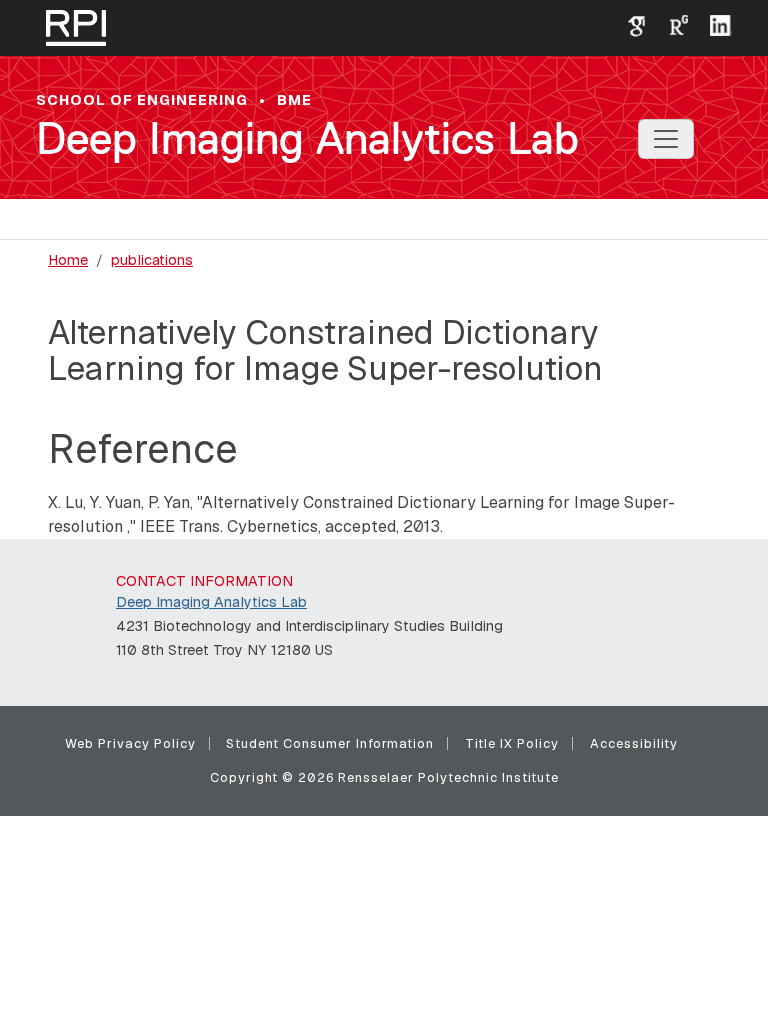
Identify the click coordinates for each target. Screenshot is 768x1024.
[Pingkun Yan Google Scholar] (629, 24)
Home (68, 260)
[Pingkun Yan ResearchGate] (671, 24)
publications (152, 260)
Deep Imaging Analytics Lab (307, 138)
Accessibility (634, 743)
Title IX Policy (512, 743)
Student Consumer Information (330, 743)
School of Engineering (142, 100)
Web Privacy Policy (130, 743)
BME (294, 100)
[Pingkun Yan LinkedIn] (713, 24)
